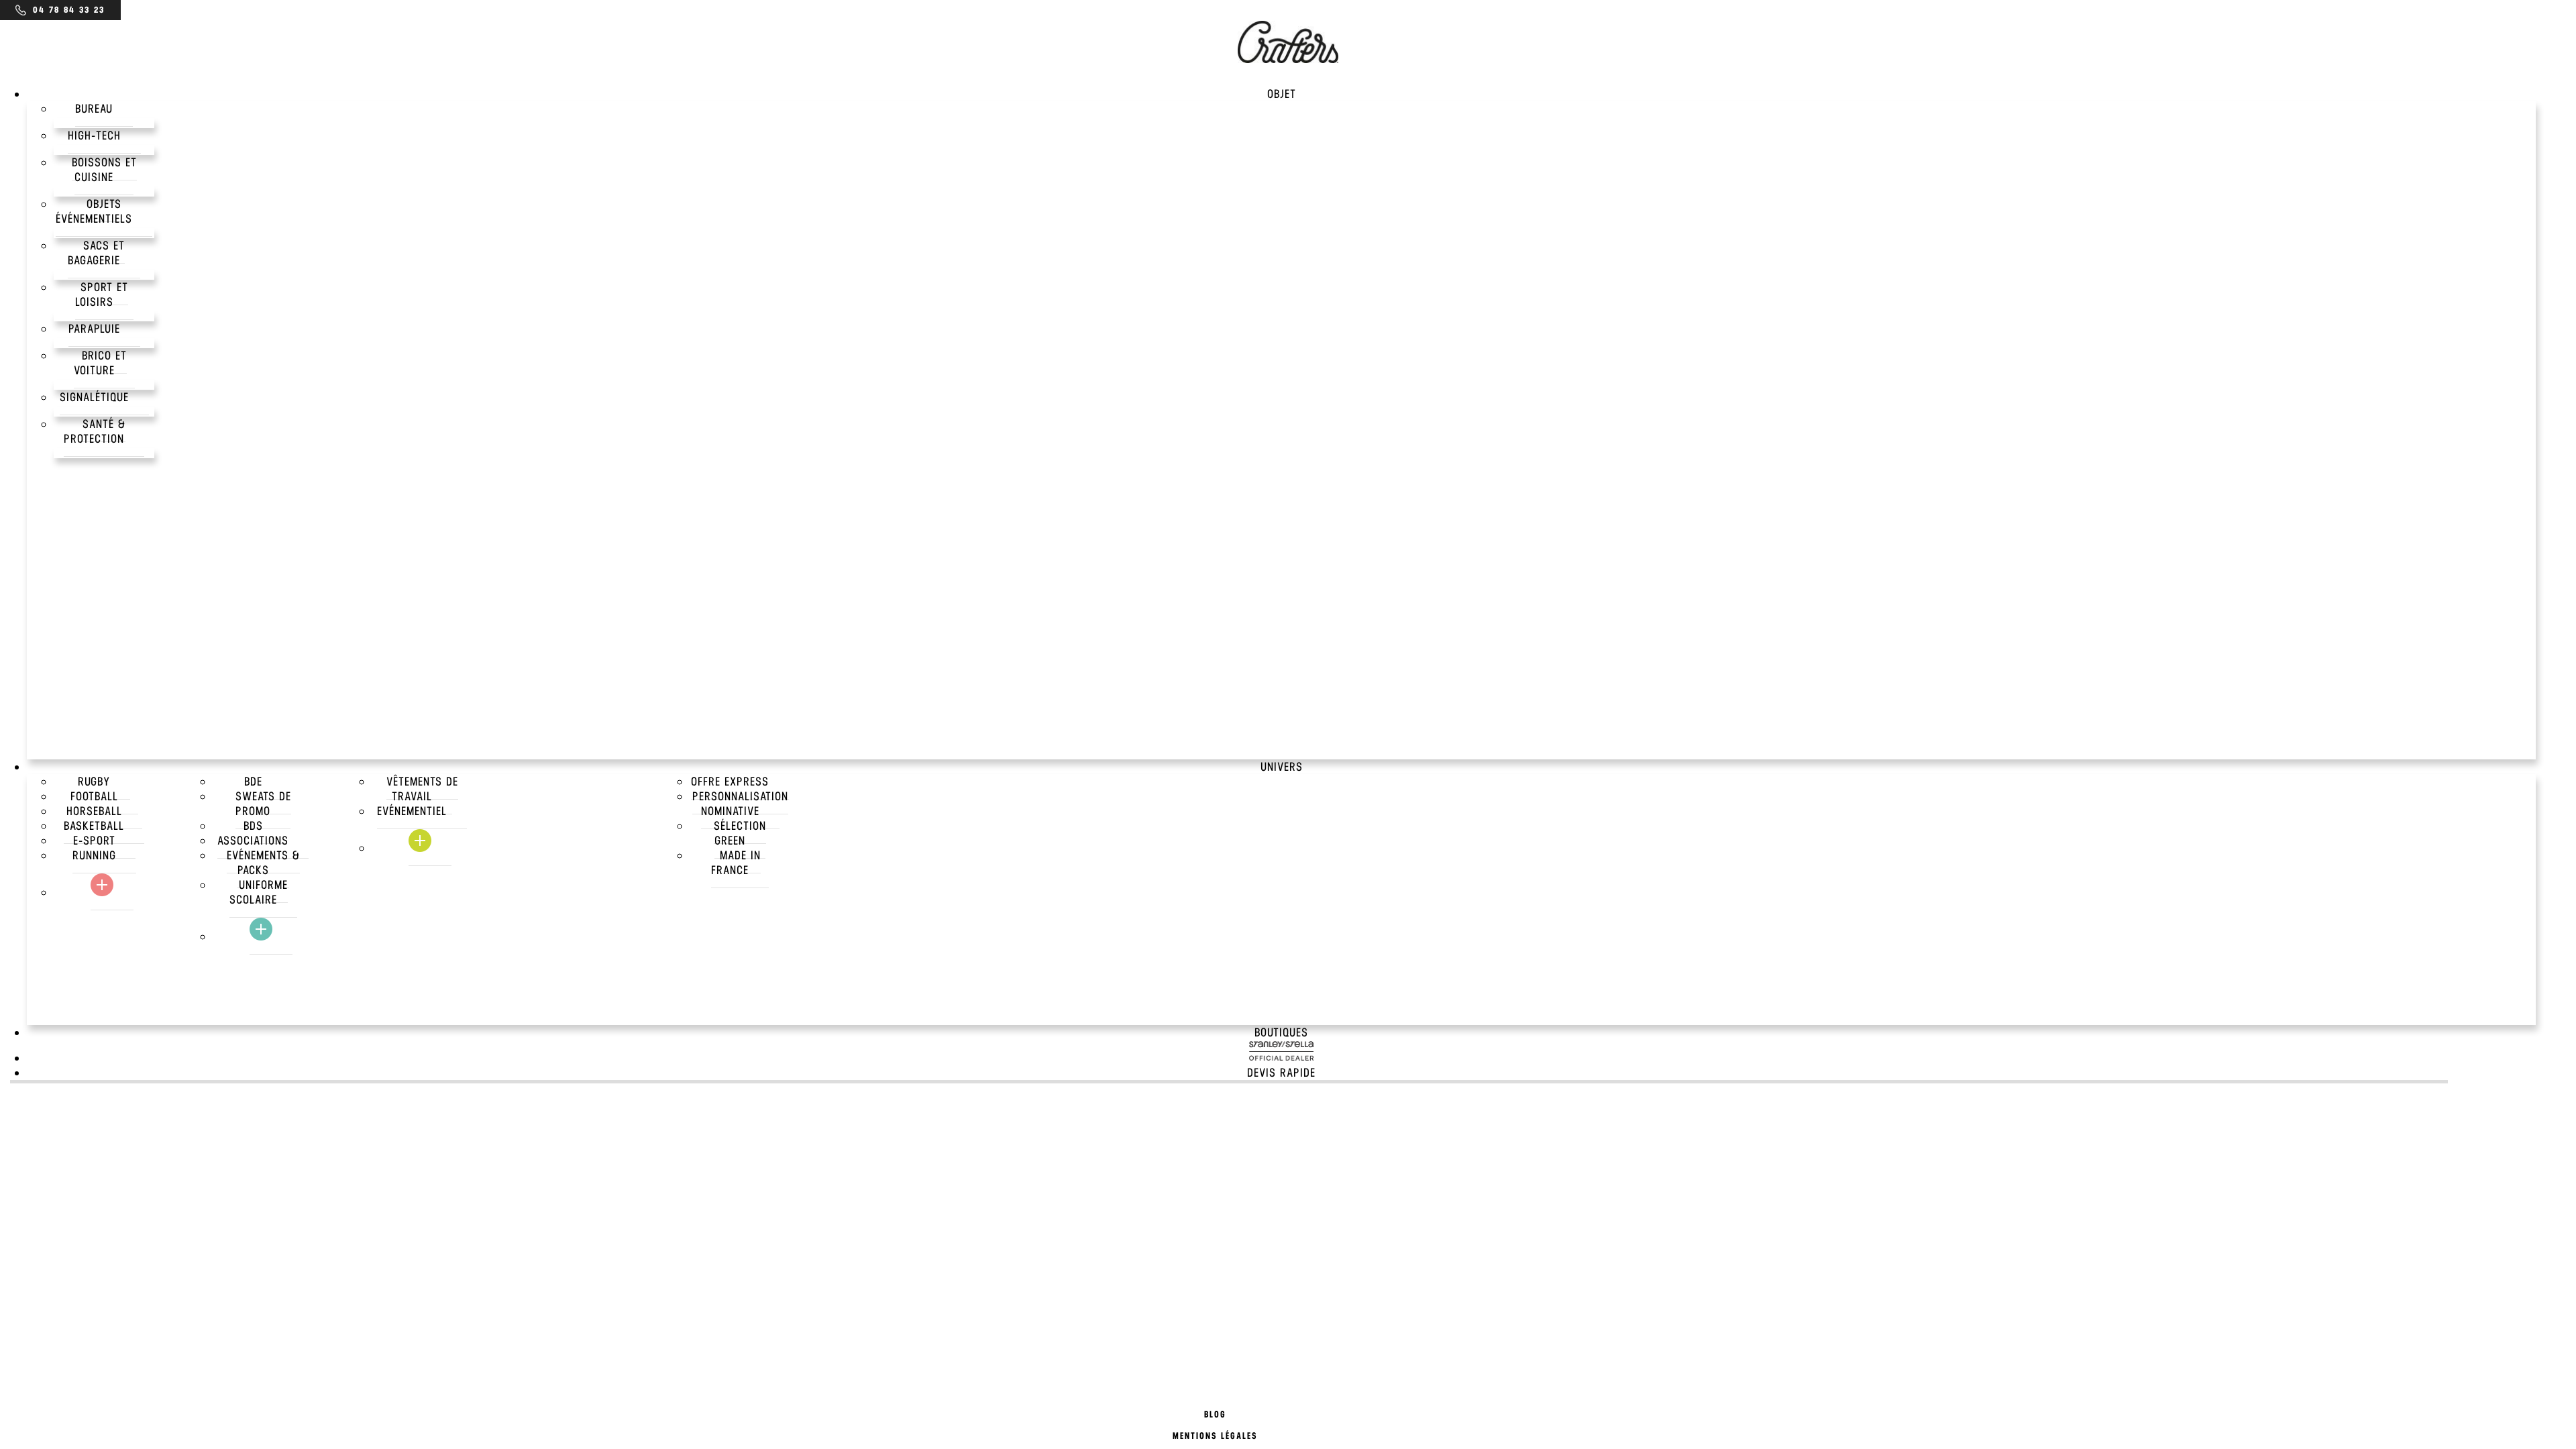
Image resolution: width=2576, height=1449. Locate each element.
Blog (1215, 1414)
